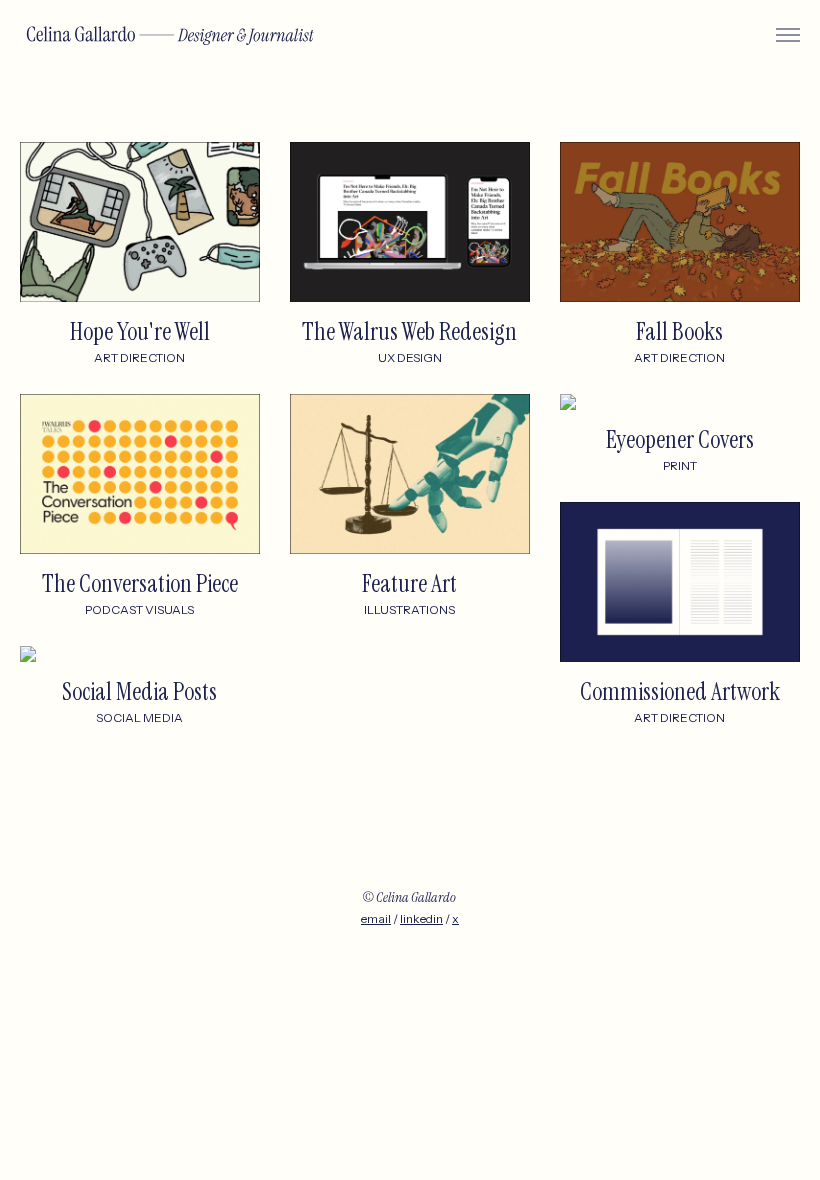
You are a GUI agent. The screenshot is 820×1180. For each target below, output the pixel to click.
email (376, 918)
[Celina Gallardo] (170, 35)
